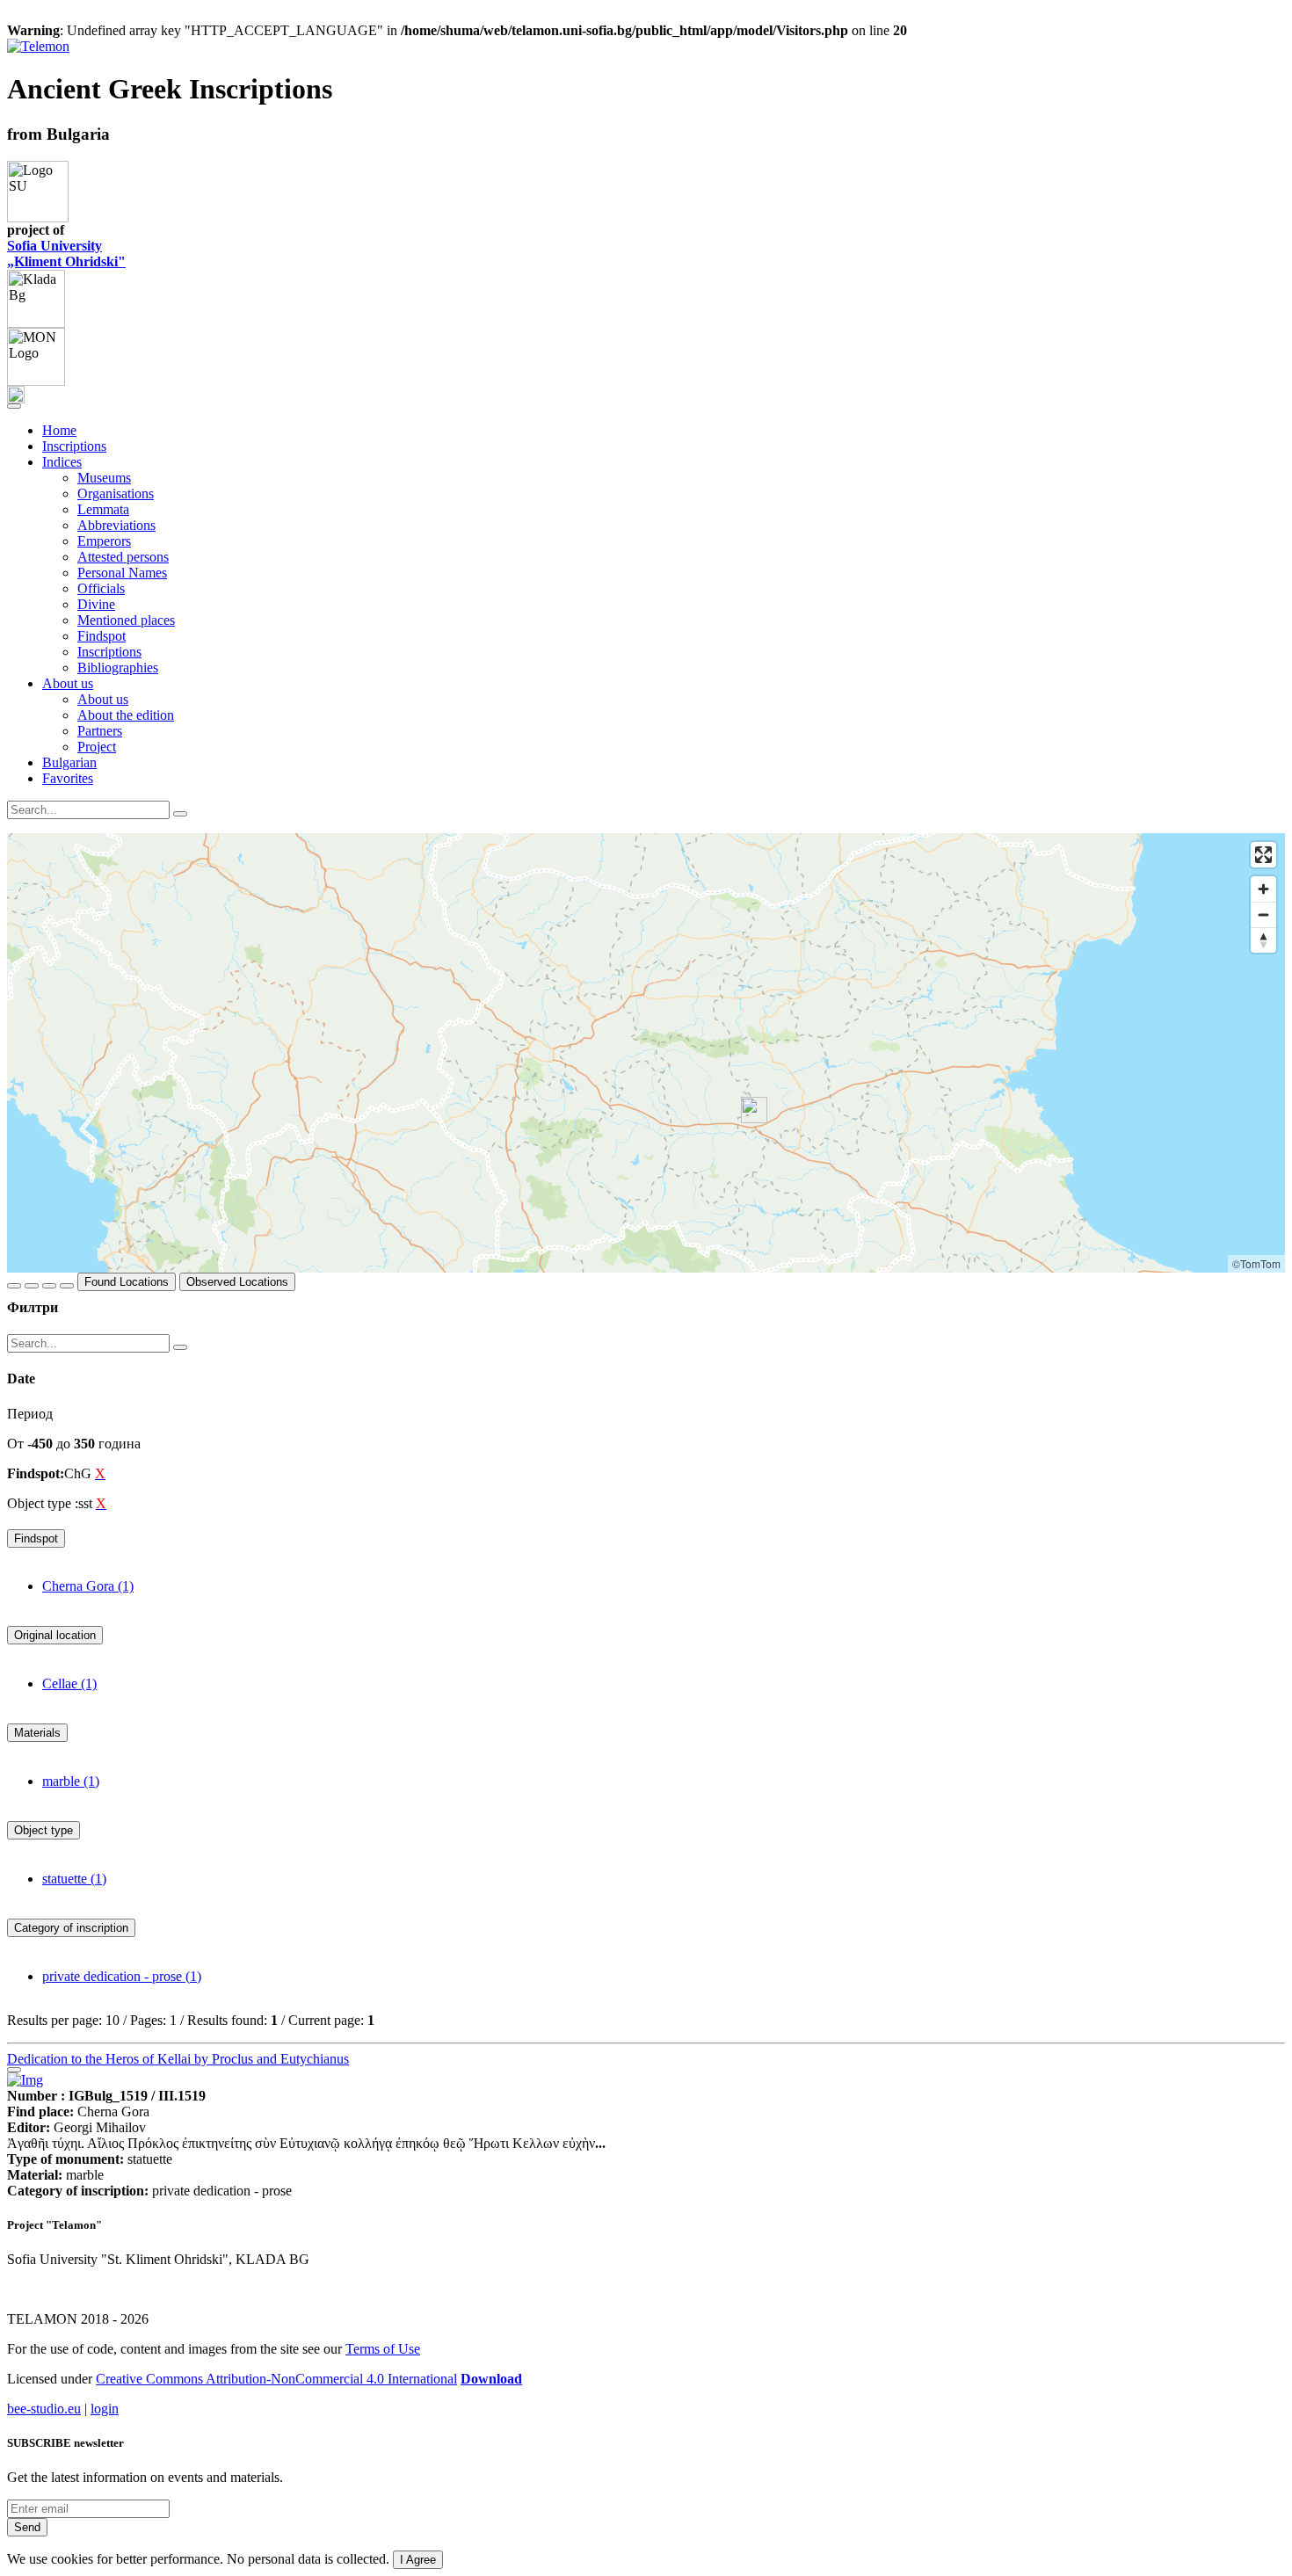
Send (27, 2527)
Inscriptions (74, 446)
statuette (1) (74, 1879)
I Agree (418, 2560)
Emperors (104, 541)
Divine (96, 604)
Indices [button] (62, 462)
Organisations (116, 493)
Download (491, 2379)
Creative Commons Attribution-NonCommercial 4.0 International (276, 2379)
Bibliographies (118, 668)
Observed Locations (237, 1282)
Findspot (102, 636)
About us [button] (68, 683)
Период (30, 1414)
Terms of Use (383, 2349)
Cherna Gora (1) (88, 1586)
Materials (37, 1733)
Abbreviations (116, 525)
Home (59, 430)
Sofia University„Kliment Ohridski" (66, 254)
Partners (100, 731)
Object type (44, 1830)
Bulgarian (69, 762)
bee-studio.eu (44, 2409)
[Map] (646, 1053)
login (105, 2409)
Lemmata (103, 509)
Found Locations (127, 1282)
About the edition (126, 715)
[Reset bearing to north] (1263, 940)
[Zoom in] (1263, 889)
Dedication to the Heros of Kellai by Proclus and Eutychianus (178, 2059)
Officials (101, 588)
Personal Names (122, 573)
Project (97, 747)
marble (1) (71, 1781)
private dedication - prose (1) (122, 1976)
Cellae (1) (69, 1683)
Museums (104, 478)
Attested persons (123, 557)
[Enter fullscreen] (1263, 855)
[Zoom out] (1263, 914)
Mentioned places (126, 620)
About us (103, 699)
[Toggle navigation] (14, 406)
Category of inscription (71, 1928)
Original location (55, 1635)
